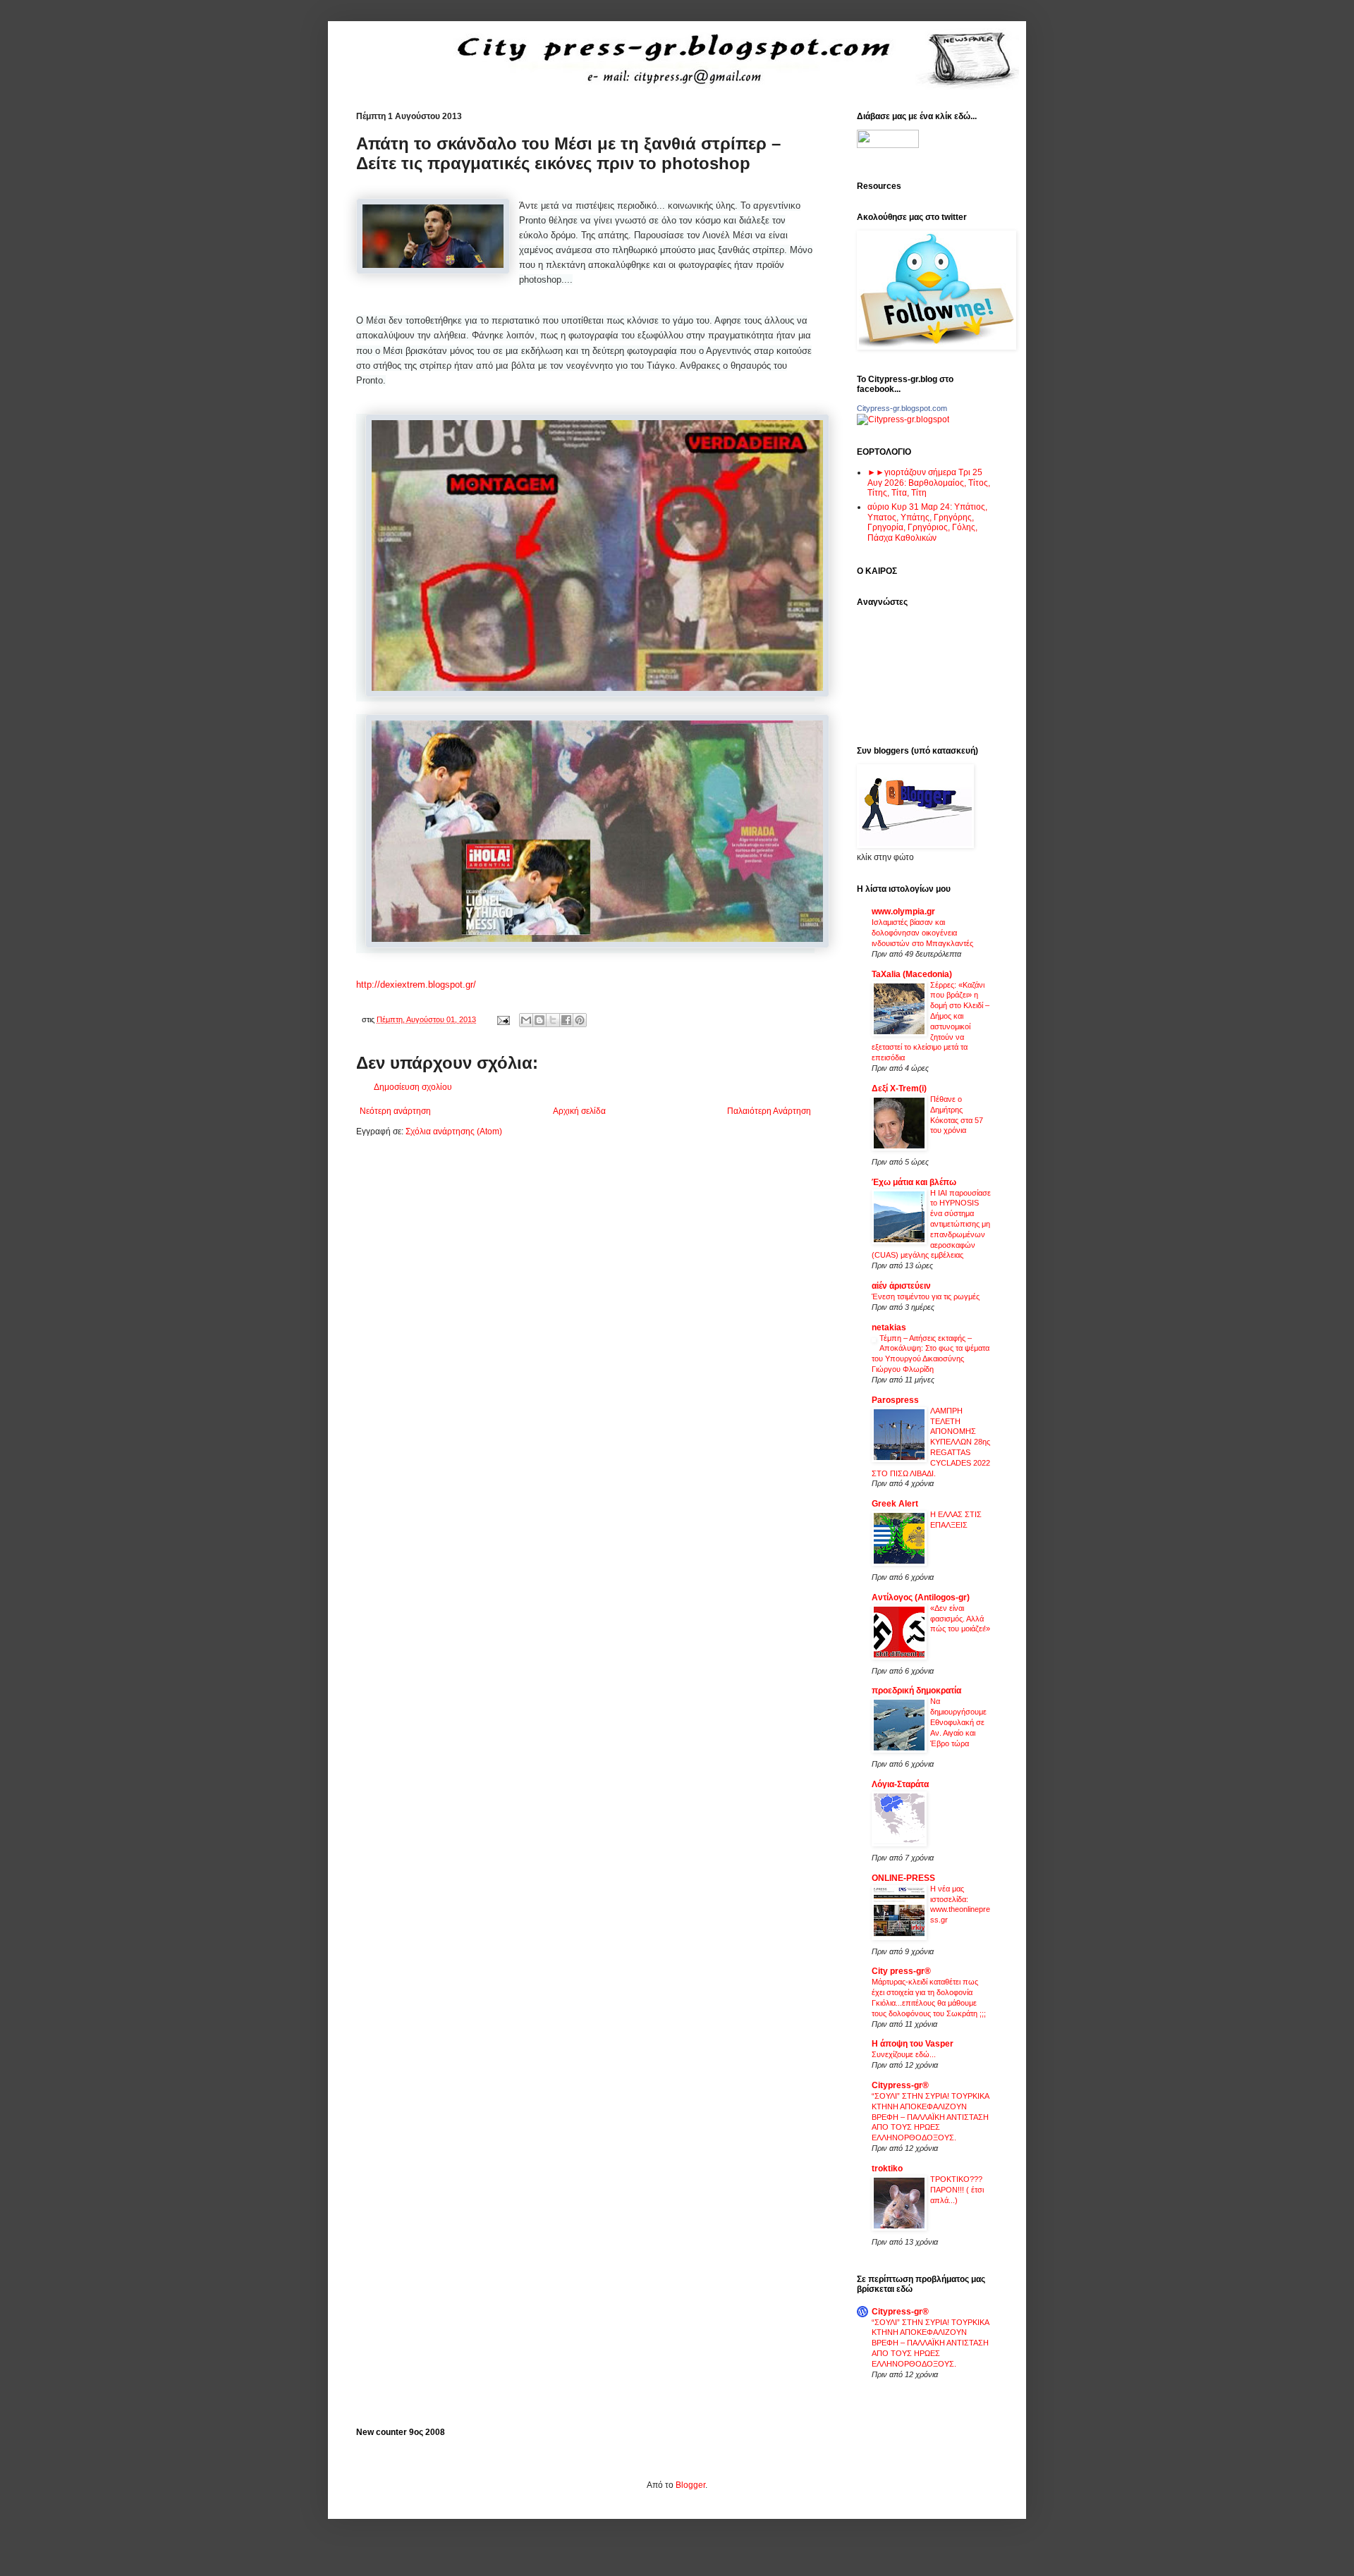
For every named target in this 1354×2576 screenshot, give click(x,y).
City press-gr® (901, 1971)
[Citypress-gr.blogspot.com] (903, 419)
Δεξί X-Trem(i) (899, 1088)
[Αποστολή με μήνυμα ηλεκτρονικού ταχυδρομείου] (526, 1020)
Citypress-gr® (900, 2085)
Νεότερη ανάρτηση (395, 1111)
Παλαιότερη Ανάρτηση (769, 1111)
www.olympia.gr (903, 912)
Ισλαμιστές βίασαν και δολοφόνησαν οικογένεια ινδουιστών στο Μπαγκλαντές (922, 933)
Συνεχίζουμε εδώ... (904, 2054)
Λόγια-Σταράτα (900, 1784)
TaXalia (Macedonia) (912, 974)
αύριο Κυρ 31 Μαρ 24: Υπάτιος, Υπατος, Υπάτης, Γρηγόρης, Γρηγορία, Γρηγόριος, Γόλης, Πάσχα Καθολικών (927, 522)
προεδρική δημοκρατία (916, 1691)
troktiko (887, 2169)
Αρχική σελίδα (579, 1111)
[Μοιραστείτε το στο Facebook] (566, 1020)
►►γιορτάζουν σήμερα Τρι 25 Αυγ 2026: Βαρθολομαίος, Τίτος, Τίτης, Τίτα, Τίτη (929, 483)
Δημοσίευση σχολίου (413, 1087)
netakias (889, 1327)
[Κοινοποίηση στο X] (553, 1020)
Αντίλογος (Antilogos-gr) (921, 1597)
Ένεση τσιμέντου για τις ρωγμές (926, 1296)
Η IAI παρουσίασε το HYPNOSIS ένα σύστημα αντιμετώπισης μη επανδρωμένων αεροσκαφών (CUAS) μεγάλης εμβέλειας (931, 1224)
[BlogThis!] (539, 1020)
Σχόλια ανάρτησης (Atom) (454, 1131)
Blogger (690, 2485)
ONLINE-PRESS (903, 1878)
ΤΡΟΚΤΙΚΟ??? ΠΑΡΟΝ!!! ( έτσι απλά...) (957, 2190)
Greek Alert (895, 1504)
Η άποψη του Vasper (913, 2044)
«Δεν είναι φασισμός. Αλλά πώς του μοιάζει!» (960, 1619)
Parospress (895, 1400)
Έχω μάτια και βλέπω (914, 1182)
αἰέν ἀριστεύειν (901, 1286)
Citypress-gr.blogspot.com (902, 408)
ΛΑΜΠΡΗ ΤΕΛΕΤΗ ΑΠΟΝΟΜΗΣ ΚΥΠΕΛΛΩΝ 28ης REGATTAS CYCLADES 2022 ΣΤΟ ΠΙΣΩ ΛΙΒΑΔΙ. (931, 1442)
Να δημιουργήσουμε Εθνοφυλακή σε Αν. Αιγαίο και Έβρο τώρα (958, 1722)
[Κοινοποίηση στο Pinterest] (580, 1020)
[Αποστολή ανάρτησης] (503, 1019)
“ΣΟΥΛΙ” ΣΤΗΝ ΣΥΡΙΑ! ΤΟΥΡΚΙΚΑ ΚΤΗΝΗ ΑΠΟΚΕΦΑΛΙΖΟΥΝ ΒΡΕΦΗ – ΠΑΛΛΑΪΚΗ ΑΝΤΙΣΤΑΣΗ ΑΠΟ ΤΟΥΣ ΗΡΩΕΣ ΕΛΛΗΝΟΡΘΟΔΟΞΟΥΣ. (930, 2117)
